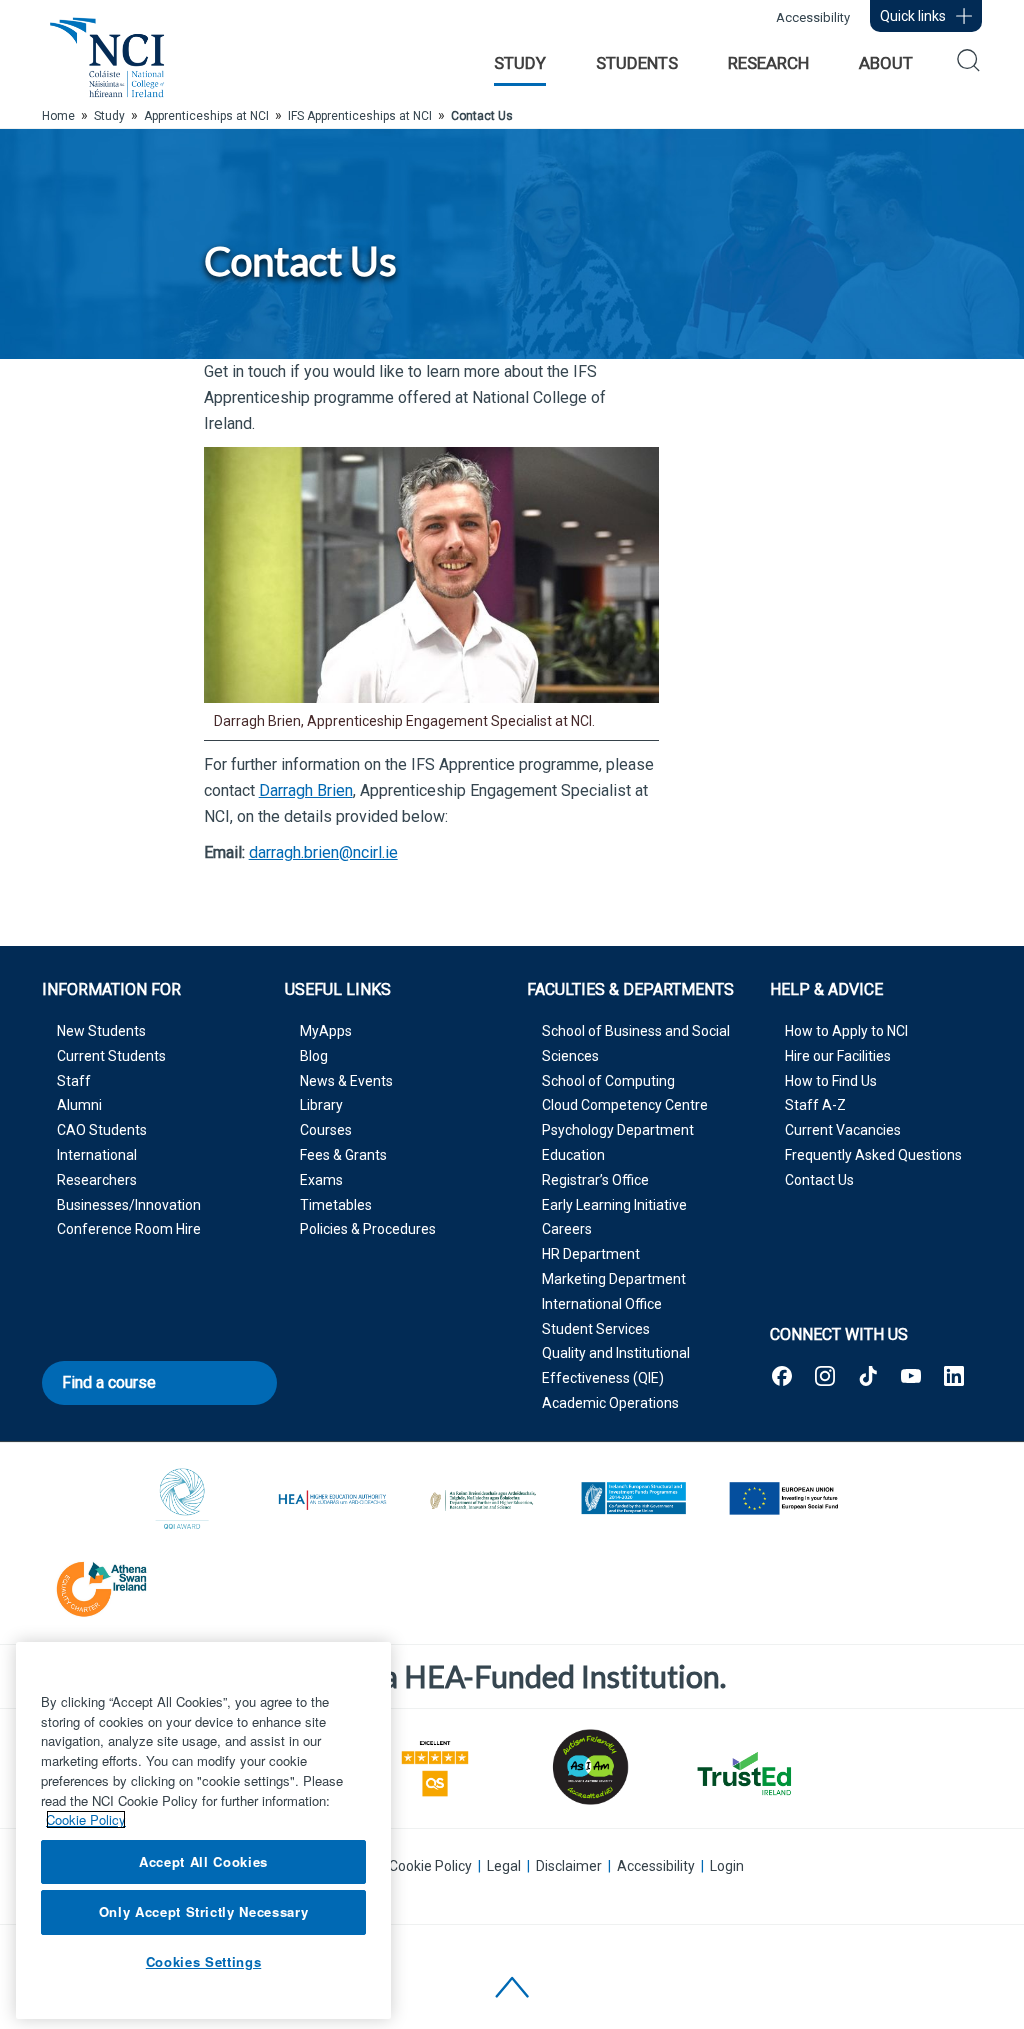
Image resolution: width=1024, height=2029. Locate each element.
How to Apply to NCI (846, 1031)
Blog (314, 1056)
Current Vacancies (843, 1130)
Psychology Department (618, 1130)
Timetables (336, 1205)
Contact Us (819, 1180)
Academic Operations (610, 1403)
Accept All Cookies (203, 1861)
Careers (567, 1229)
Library (321, 1105)
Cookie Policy (430, 1866)
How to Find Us (831, 1081)
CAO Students (102, 1130)
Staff (74, 1081)
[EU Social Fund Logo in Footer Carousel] (783, 1500)
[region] (203, 1830)
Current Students (111, 1056)
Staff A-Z (815, 1105)
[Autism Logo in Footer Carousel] (743, 1773)
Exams (321, 1180)
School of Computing (608, 1081)
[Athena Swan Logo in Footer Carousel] (102, 1585)
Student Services (596, 1329)
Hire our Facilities (838, 1056)
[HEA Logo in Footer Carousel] (333, 1500)
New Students (101, 1031)
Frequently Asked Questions (873, 1155)
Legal (504, 1866)
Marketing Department (614, 1279)
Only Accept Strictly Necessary (204, 1911)
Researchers (97, 1180)
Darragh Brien (306, 790)
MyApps (326, 1031)
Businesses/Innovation (129, 1205)
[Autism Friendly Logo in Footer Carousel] (589, 1767)
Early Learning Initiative (614, 1205)
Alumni (79, 1105)
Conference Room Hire (129, 1229)
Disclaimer (569, 1866)
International (97, 1155)
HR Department (591, 1254)
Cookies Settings (204, 1961)
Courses (326, 1130)
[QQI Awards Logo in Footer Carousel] (183, 1500)
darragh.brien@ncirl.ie (323, 852)
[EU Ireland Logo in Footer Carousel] (633, 1500)
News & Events (346, 1081)
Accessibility (813, 17)
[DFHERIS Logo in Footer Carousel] (483, 1500)
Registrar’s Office (595, 1180)
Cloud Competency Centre (625, 1105)
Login (727, 1866)
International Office (602, 1304)
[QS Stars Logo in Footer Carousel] (435, 1766)
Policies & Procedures (368, 1229)
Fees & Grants (343, 1155)
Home (58, 116)
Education (573, 1155)
